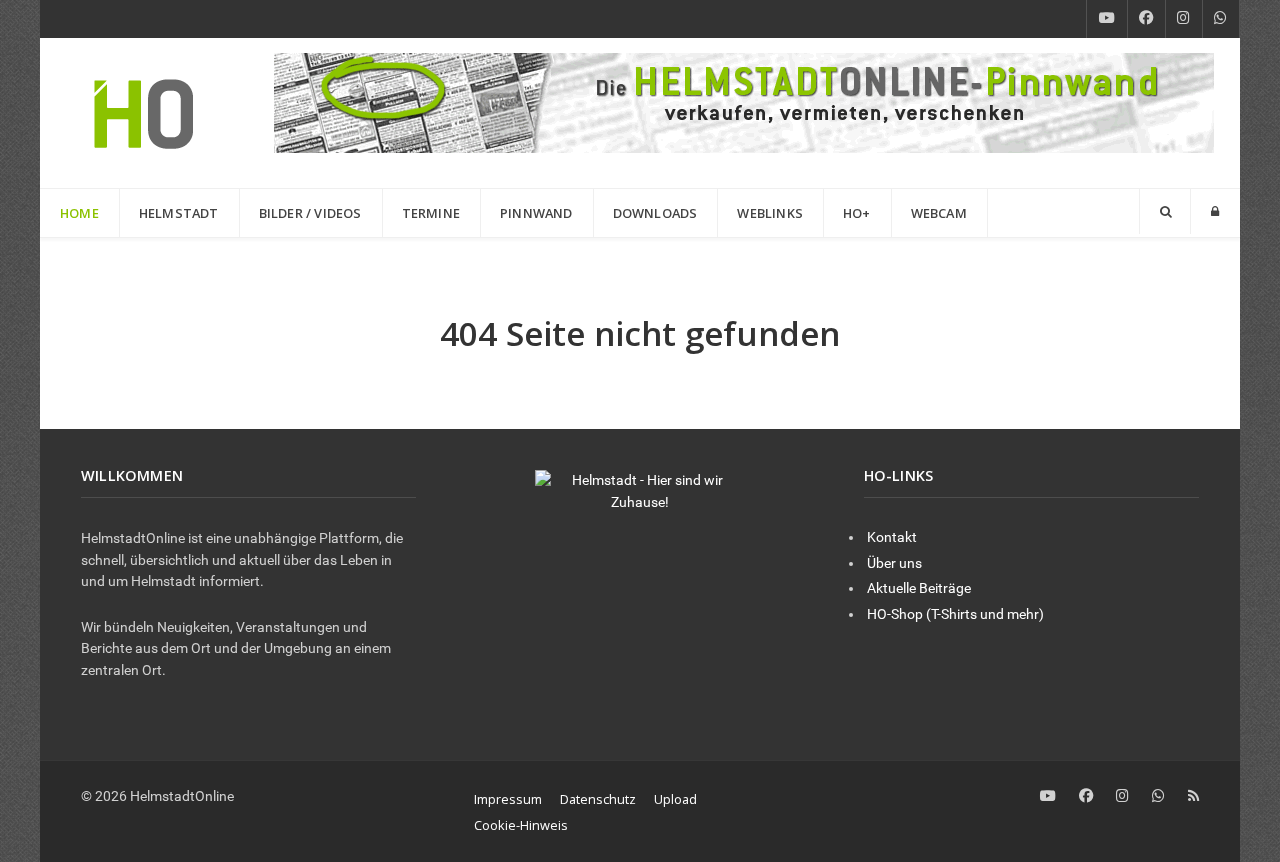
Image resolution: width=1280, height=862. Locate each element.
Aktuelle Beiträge (919, 588)
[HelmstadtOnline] (144, 113)
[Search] (1165, 211)
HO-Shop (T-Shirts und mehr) (955, 614)
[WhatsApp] (1221, 19)
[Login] (1215, 211)
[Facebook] (1146, 19)
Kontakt (892, 537)
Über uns (894, 563)
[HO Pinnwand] (744, 101)
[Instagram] (1184, 19)
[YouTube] (1107, 19)
